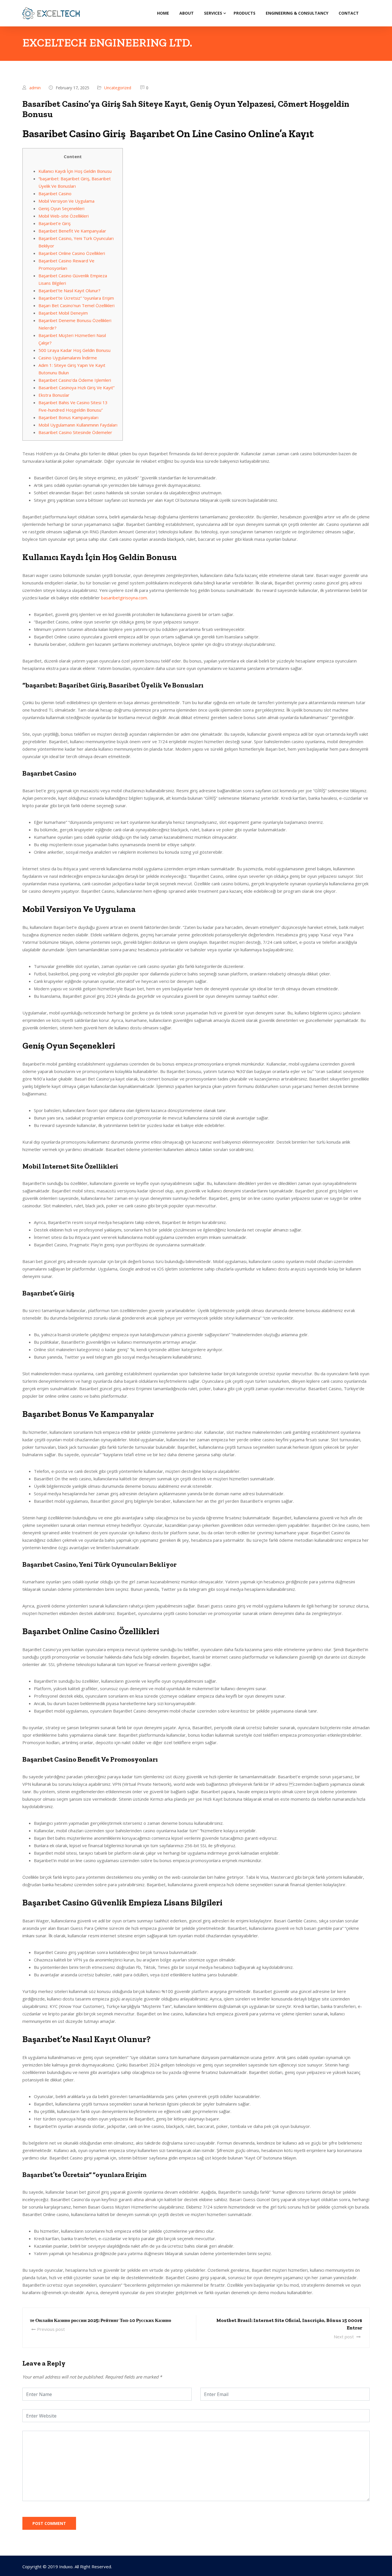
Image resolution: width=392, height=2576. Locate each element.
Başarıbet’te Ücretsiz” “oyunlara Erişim (76, 298)
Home (163, 13)
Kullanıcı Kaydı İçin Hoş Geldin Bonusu (75, 171)
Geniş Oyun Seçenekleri (61, 208)
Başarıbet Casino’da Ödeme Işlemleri (75, 380)
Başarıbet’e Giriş (55, 223)
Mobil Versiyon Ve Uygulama (66, 201)
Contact (349, 13)
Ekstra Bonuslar (54, 395)
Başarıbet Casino (55, 193)
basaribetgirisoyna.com (124, 598)
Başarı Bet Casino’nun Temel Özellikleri (76, 305)
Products (244, 13)
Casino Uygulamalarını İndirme (68, 358)
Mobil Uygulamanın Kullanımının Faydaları (78, 425)
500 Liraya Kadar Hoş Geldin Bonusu (74, 350)
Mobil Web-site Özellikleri (64, 216)
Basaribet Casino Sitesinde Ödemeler (75, 432)
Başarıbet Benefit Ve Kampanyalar (72, 231)
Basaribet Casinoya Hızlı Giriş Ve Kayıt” (76, 388)
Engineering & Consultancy (297, 13)
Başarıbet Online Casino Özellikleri (72, 253)
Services (213, 13)
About (187, 13)
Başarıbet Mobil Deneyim (63, 313)
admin (35, 88)
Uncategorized (118, 88)
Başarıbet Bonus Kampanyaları (68, 417)
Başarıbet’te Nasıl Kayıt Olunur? (69, 290)
